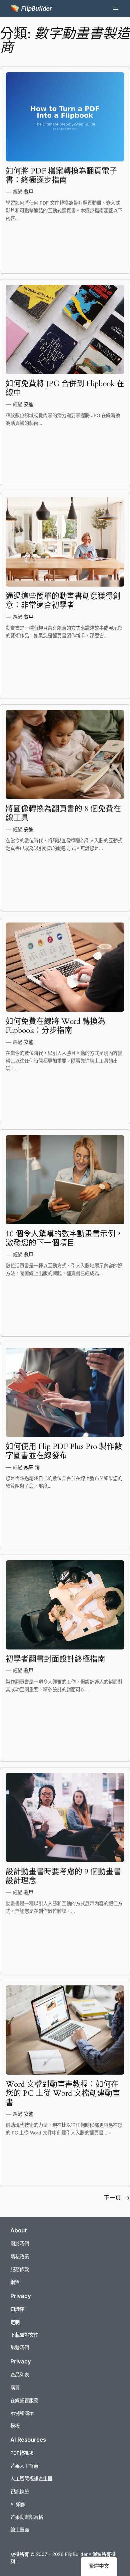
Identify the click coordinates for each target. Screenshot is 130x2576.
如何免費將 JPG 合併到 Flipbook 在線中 (65, 388)
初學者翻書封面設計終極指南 (55, 1659)
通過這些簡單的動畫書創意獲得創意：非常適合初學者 (63, 601)
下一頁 (117, 2198)
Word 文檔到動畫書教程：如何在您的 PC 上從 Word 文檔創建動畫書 (63, 2093)
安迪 (29, 404)
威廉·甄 (32, 1467)
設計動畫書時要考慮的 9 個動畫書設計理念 (63, 1876)
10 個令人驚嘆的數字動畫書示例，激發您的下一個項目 (64, 1239)
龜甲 (29, 192)
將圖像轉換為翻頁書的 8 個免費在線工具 (63, 813)
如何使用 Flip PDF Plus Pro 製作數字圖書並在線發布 (64, 1451)
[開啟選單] (116, 8)
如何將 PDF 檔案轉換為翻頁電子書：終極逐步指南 (61, 176)
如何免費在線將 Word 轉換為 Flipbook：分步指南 (55, 1026)
